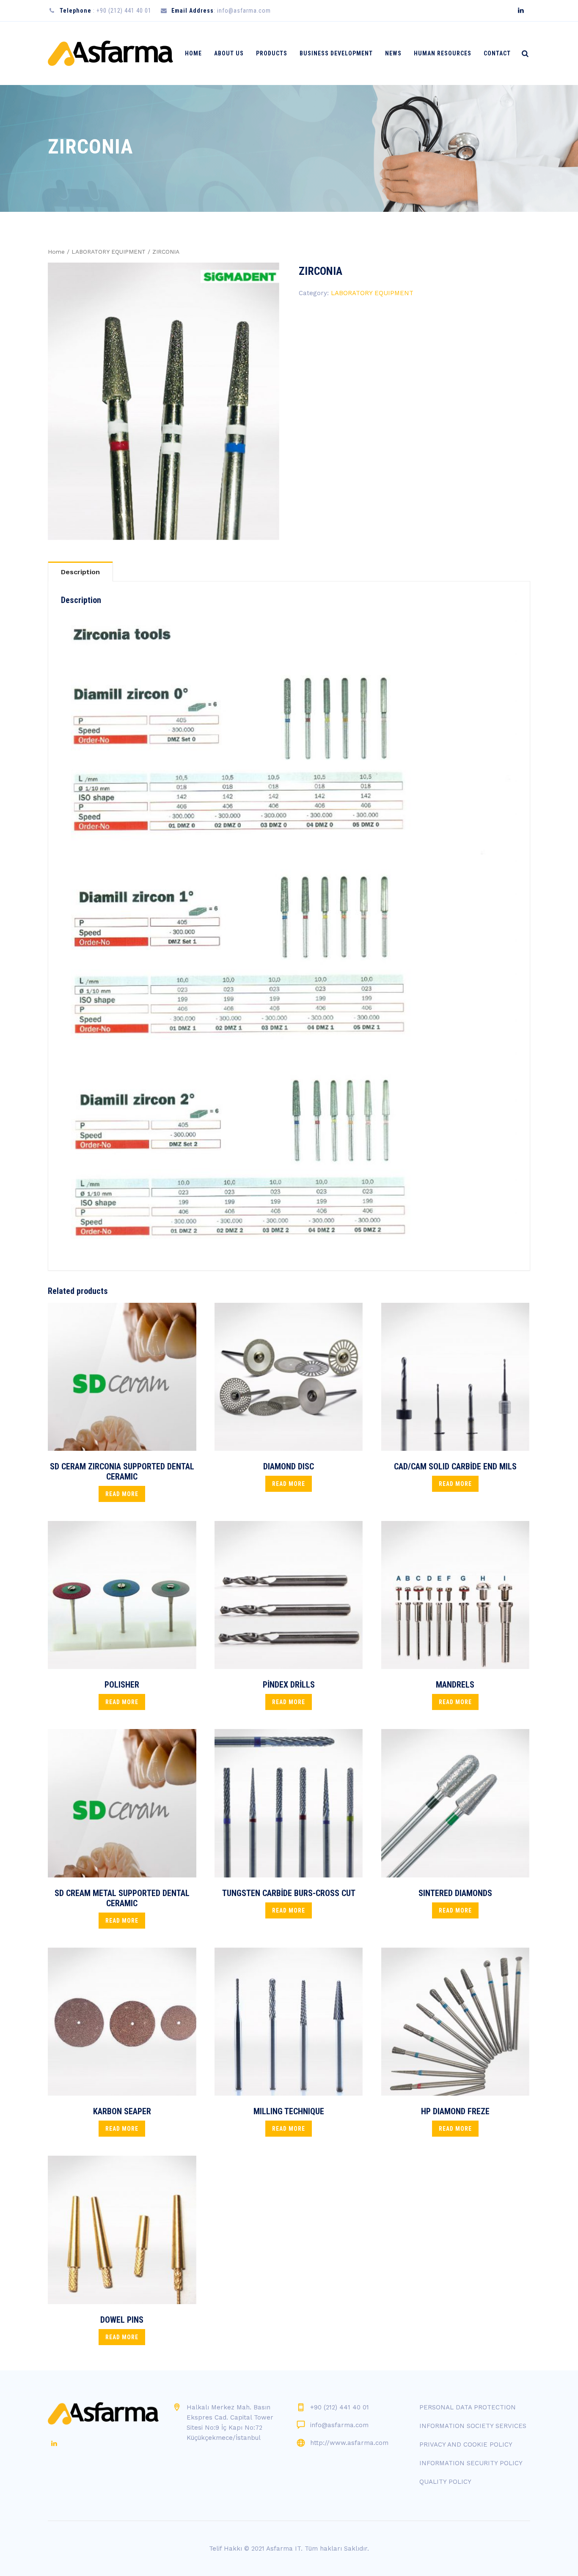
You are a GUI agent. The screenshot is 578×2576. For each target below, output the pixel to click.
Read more (122, 1494)
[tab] (80, 571)
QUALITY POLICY (445, 2482)
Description (80, 572)
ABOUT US (229, 53)
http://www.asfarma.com (349, 2443)
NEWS (393, 53)
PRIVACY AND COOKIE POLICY (466, 2444)
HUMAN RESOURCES (443, 53)
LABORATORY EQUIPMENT (109, 252)
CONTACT (497, 53)
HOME (193, 53)
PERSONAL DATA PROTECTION (468, 2407)
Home (56, 252)
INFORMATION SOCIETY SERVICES (473, 2426)
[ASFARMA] (110, 53)
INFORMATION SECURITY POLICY (471, 2463)
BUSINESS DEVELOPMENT (336, 53)
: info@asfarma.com (221, 11)
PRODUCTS (272, 53)
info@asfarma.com (339, 2425)
